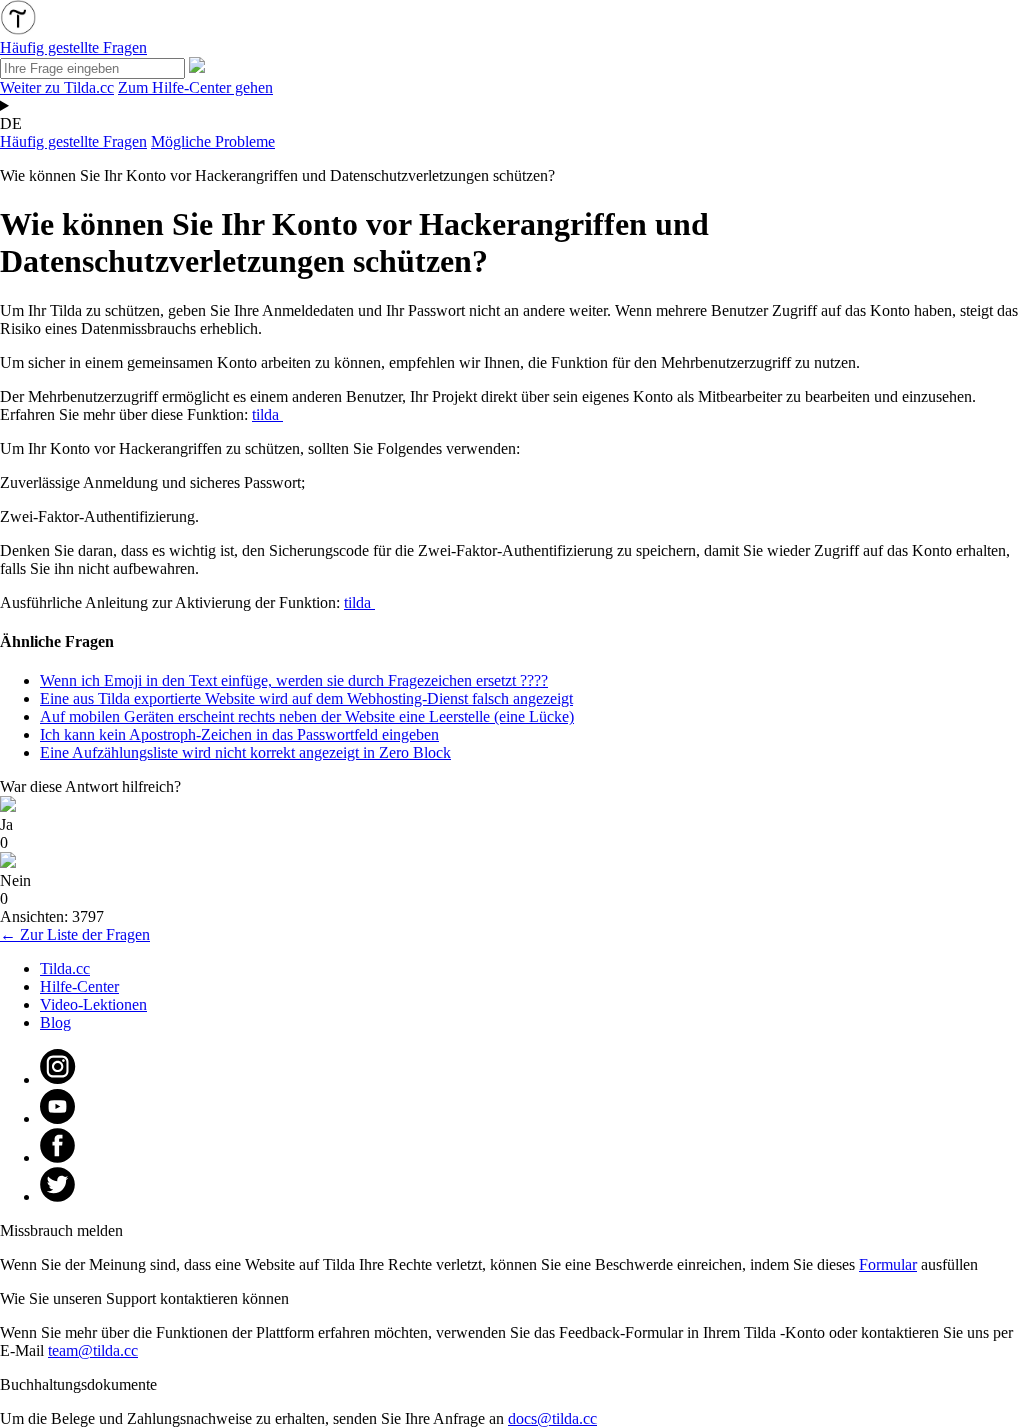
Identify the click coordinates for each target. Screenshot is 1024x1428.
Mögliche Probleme (213, 141)
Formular (888, 1264)
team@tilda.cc (93, 1350)
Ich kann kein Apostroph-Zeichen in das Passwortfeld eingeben (239, 734)
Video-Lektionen (93, 1004)
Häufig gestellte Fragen (73, 141)
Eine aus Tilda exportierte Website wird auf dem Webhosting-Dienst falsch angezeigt (306, 698)
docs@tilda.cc (552, 1418)
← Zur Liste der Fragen (75, 934)
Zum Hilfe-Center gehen (195, 87)
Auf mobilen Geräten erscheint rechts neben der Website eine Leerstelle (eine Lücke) (307, 716)
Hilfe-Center (79, 986)
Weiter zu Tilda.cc (57, 87)
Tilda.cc (65, 968)
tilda (267, 414)
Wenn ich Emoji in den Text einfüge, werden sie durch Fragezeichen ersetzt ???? (294, 680)
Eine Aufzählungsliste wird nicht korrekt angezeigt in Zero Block (245, 752)
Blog (55, 1022)
